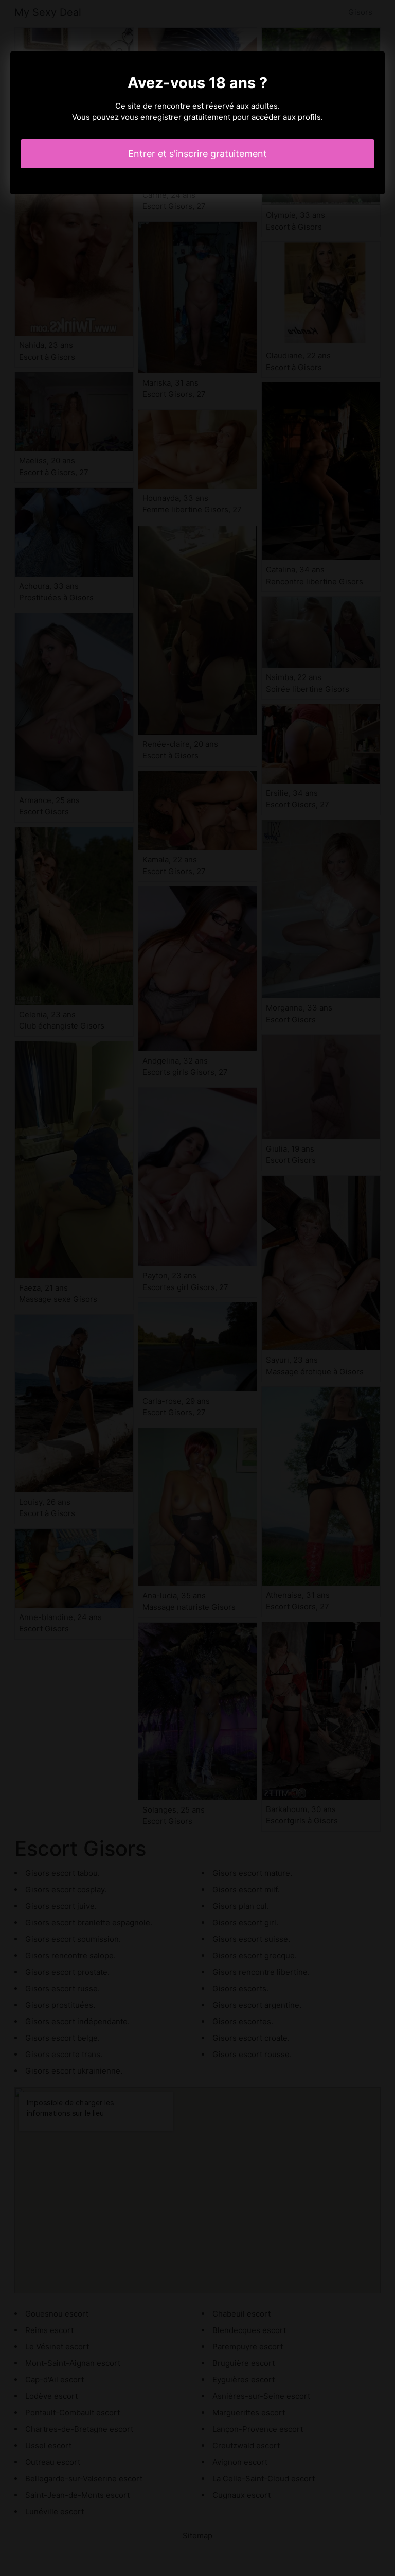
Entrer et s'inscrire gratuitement (197, 154)
